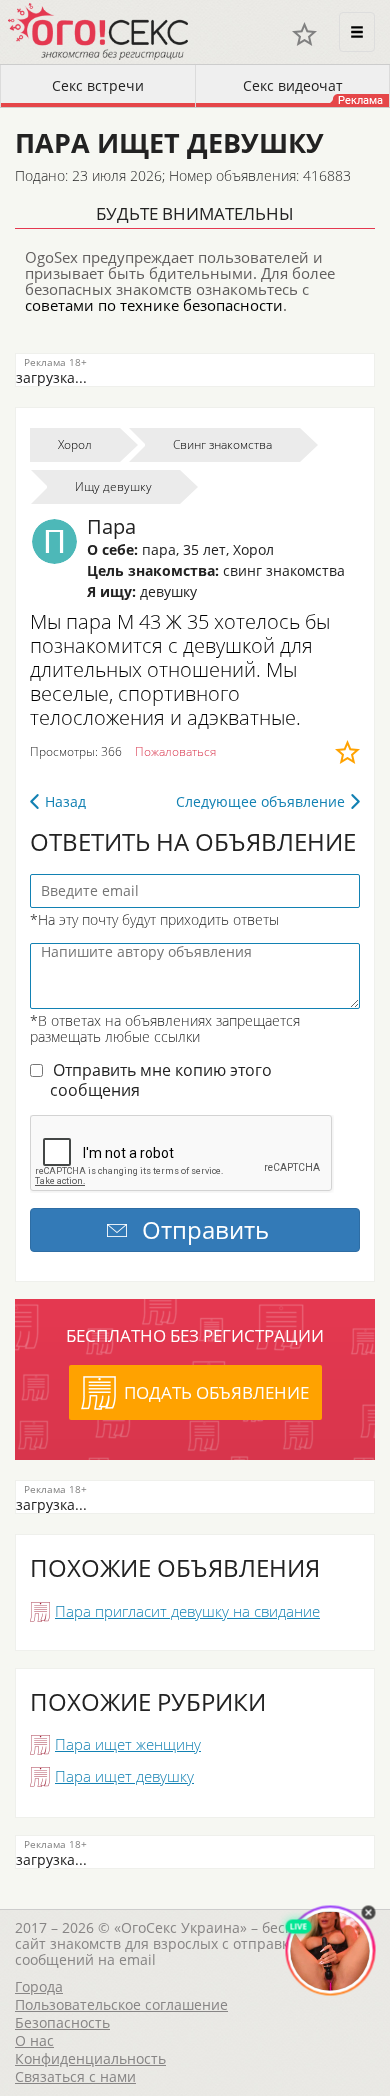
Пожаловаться (175, 751)
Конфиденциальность (90, 2058)
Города (39, 1986)
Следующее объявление (260, 801)
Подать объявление (216, 1392)
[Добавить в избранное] (347, 752)
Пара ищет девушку (124, 1776)
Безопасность (62, 2022)
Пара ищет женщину (128, 1744)
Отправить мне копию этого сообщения (161, 1080)
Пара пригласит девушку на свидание (187, 1611)
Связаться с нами (75, 2076)
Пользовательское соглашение (121, 2004)
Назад (65, 801)
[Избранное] (304, 34)
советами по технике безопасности (154, 305)
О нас (34, 2040)
